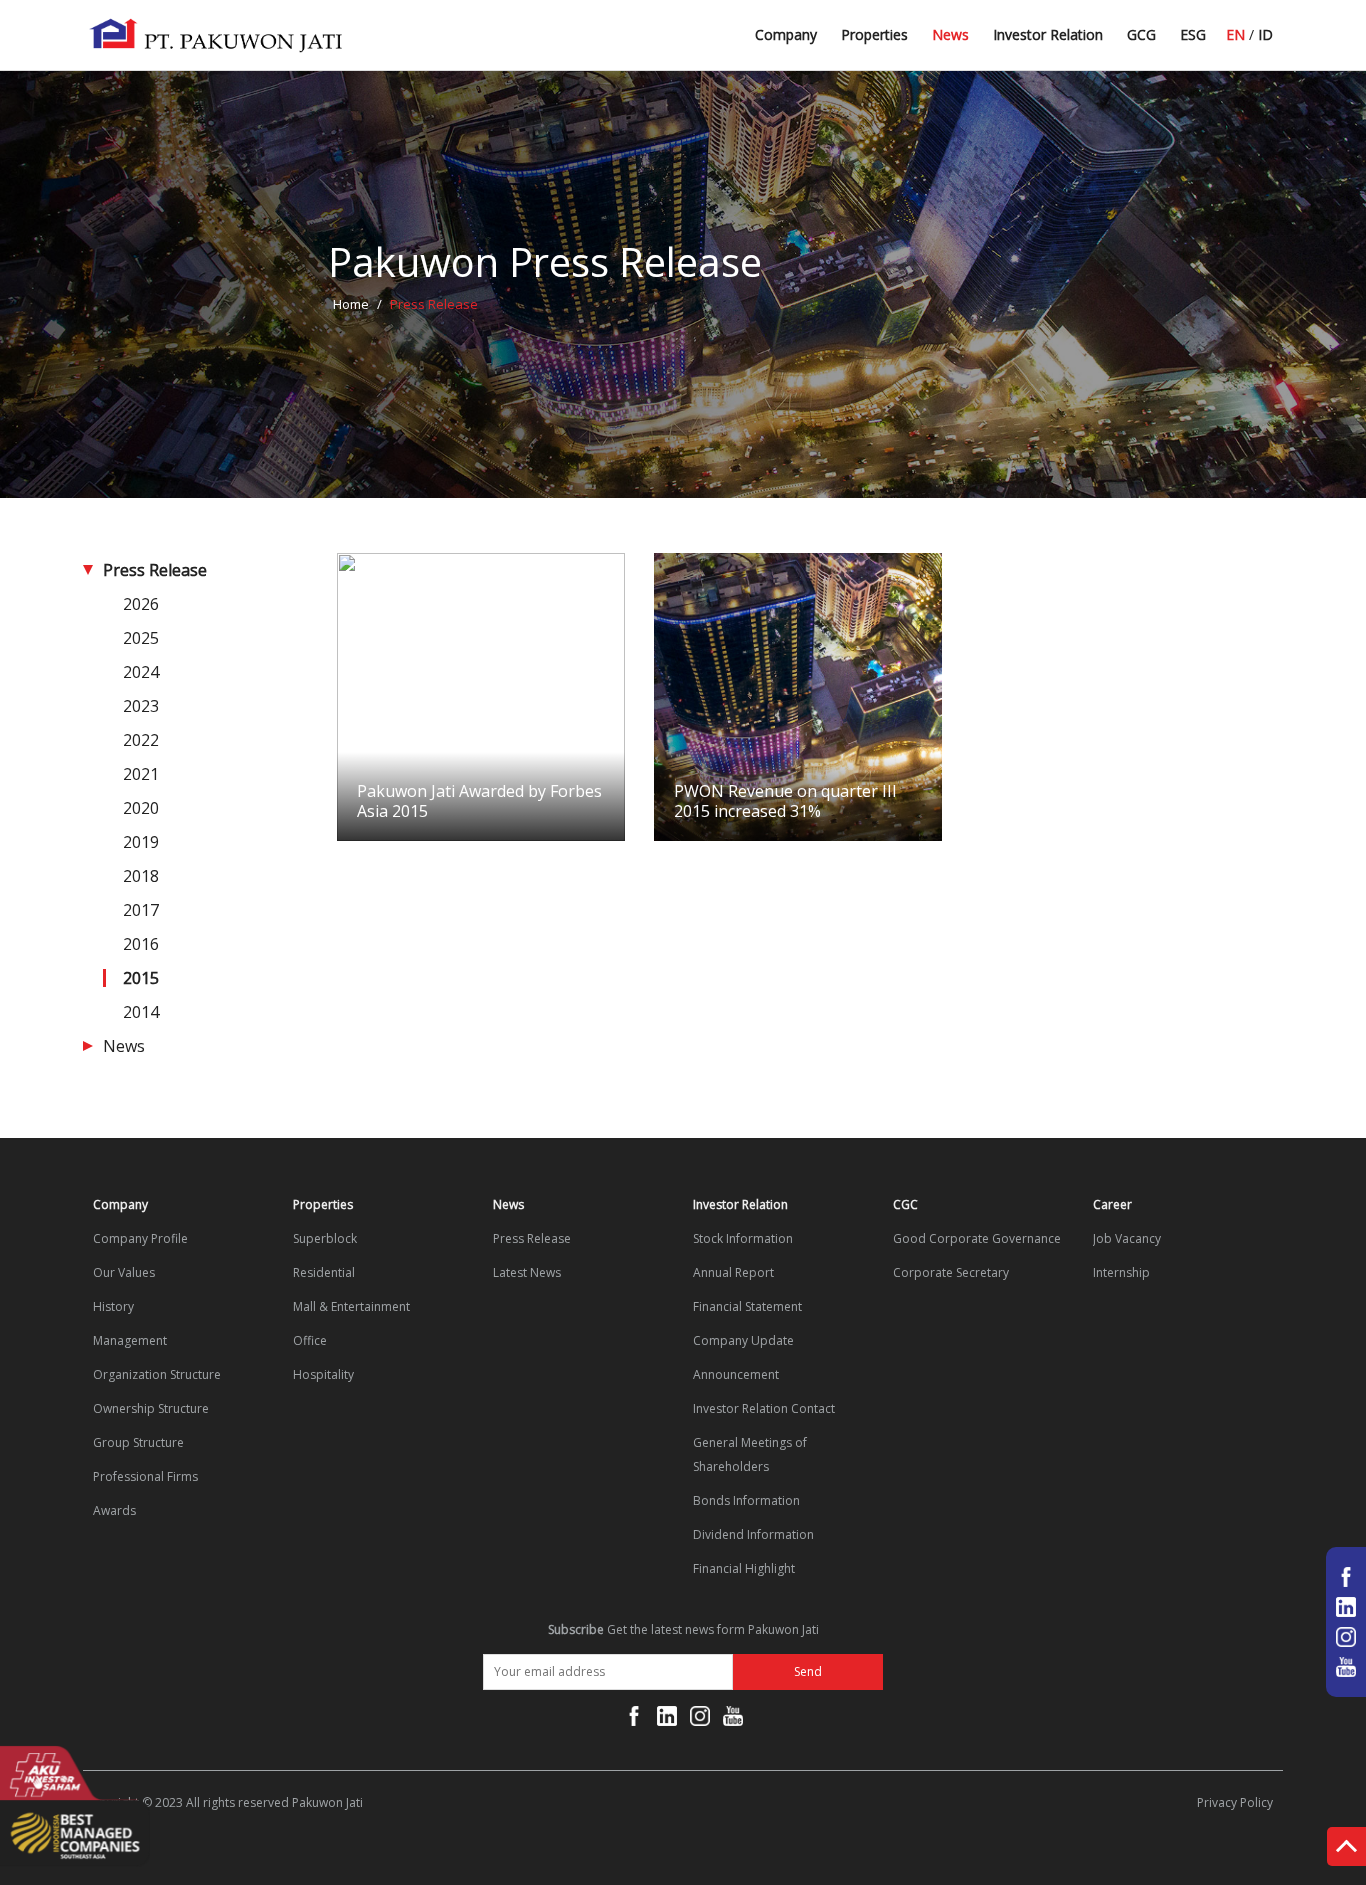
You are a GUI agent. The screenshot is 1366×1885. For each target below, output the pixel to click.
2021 (141, 774)
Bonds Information (746, 1500)
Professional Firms (145, 1476)
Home (351, 304)
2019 (141, 842)
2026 (141, 604)
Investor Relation (1048, 34)
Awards (114, 1510)
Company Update (743, 1340)
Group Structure (138, 1442)
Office (310, 1340)
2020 (141, 808)
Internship (1121, 1272)
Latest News (973, 42)
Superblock (325, 1238)
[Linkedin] (667, 1720)
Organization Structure (157, 1374)
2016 (141, 944)
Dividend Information (753, 1534)
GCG (1141, 34)
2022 (141, 740)
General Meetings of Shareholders (750, 1454)
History (113, 1306)
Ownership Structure (151, 1408)
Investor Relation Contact (764, 1408)
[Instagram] (700, 1720)
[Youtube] (733, 1720)
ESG (1193, 34)
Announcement (736, 1374)
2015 (141, 978)
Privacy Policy (1235, 1802)
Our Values (124, 1272)
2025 (141, 638)
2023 (141, 706)
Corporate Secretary (951, 1272)
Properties (874, 34)
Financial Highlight (744, 1568)
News (950, 34)
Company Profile (140, 1238)
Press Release (155, 570)
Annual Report (733, 1272)
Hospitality (323, 1374)
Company (786, 34)
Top (1346, 1850)
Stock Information (743, 1238)
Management (130, 1340)
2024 (141, 672)
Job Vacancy (1127, 1238)
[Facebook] (634, 1720)
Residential (324, 1272)
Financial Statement (747, 1306)
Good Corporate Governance (977, 1238)
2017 (141, 910)
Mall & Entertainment (351, 1306)
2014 (141, 1012)
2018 (141, 876)
